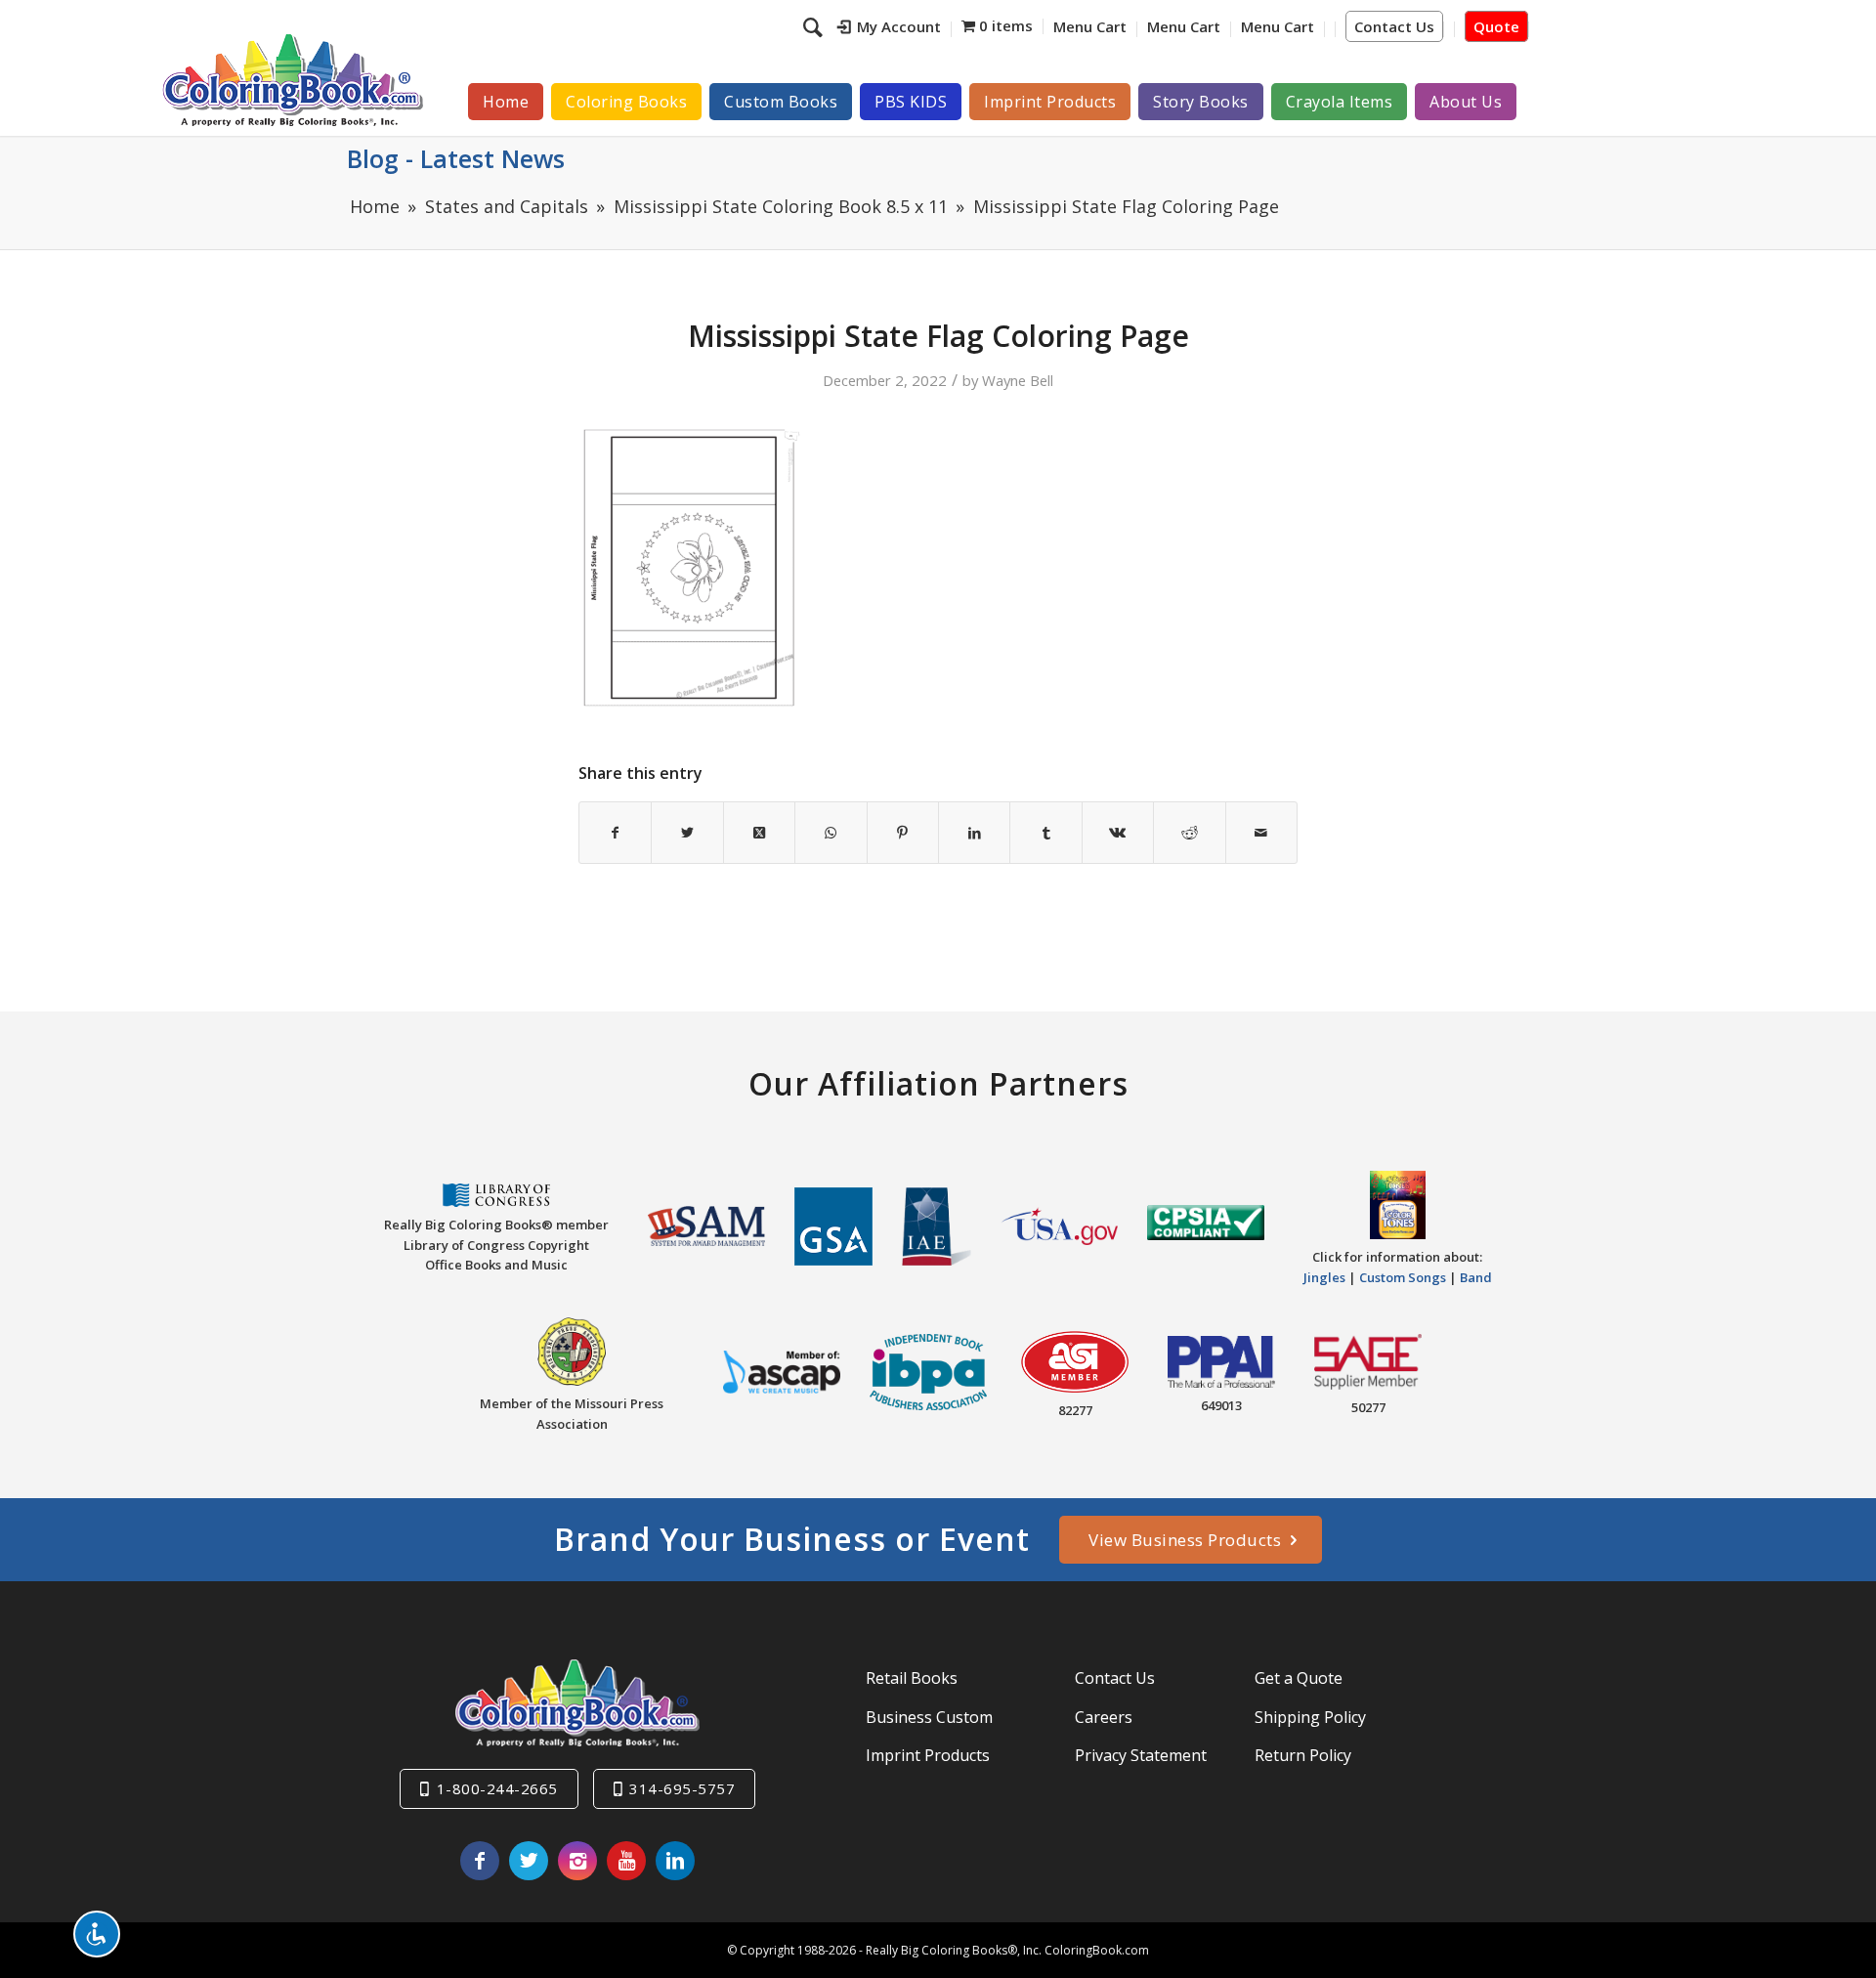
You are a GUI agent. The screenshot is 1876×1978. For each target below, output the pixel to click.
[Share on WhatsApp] (831, 833)
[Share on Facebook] (615, 833)
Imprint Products (928, 1755)
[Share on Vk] (1118, 833)
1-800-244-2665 (497, 1788)
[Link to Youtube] (626, 1861)
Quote (1496, 26)
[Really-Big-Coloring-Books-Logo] (292, 80)
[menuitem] (890, 29)
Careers (1104, 1717)
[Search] (815, 26)
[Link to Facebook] (480, 1861)
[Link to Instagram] (577, 1861)
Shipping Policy (1310, 1717)
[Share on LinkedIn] (974, 833)
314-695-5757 (682, 1788)
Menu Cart (1090, 26)
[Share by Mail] (1261, 833)
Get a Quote (1299, 1678)
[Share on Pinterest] (903, 833)
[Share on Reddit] (1189, 833)
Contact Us (1394, 26)
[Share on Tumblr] (1045, 833)
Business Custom (929, 1717)
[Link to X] (529, 1861)
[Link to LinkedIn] (675, 1861)
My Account (899, 26)
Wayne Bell (1018, 380)
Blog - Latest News (456, 158)
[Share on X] (687, 833)
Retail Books (912, 1678)
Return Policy (1303, 1755)
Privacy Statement (1141, 1755)
